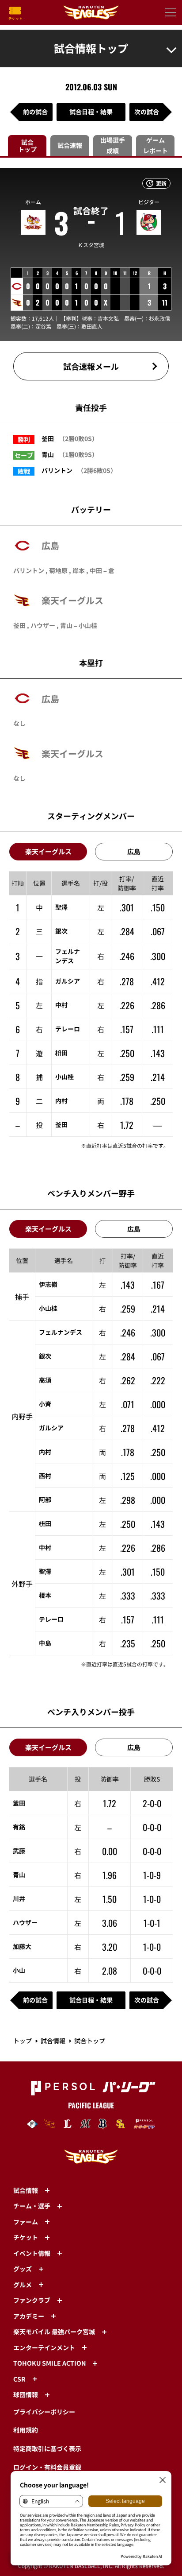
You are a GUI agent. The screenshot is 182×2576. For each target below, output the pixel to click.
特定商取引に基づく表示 (47, 2448)
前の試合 (35, 112)
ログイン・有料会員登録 (47, 2467)
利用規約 (26, 2430)
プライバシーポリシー (44, 2412)
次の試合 (147, 112)
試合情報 (53, 2041)
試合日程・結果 (91, 112)
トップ (23, 2041)
